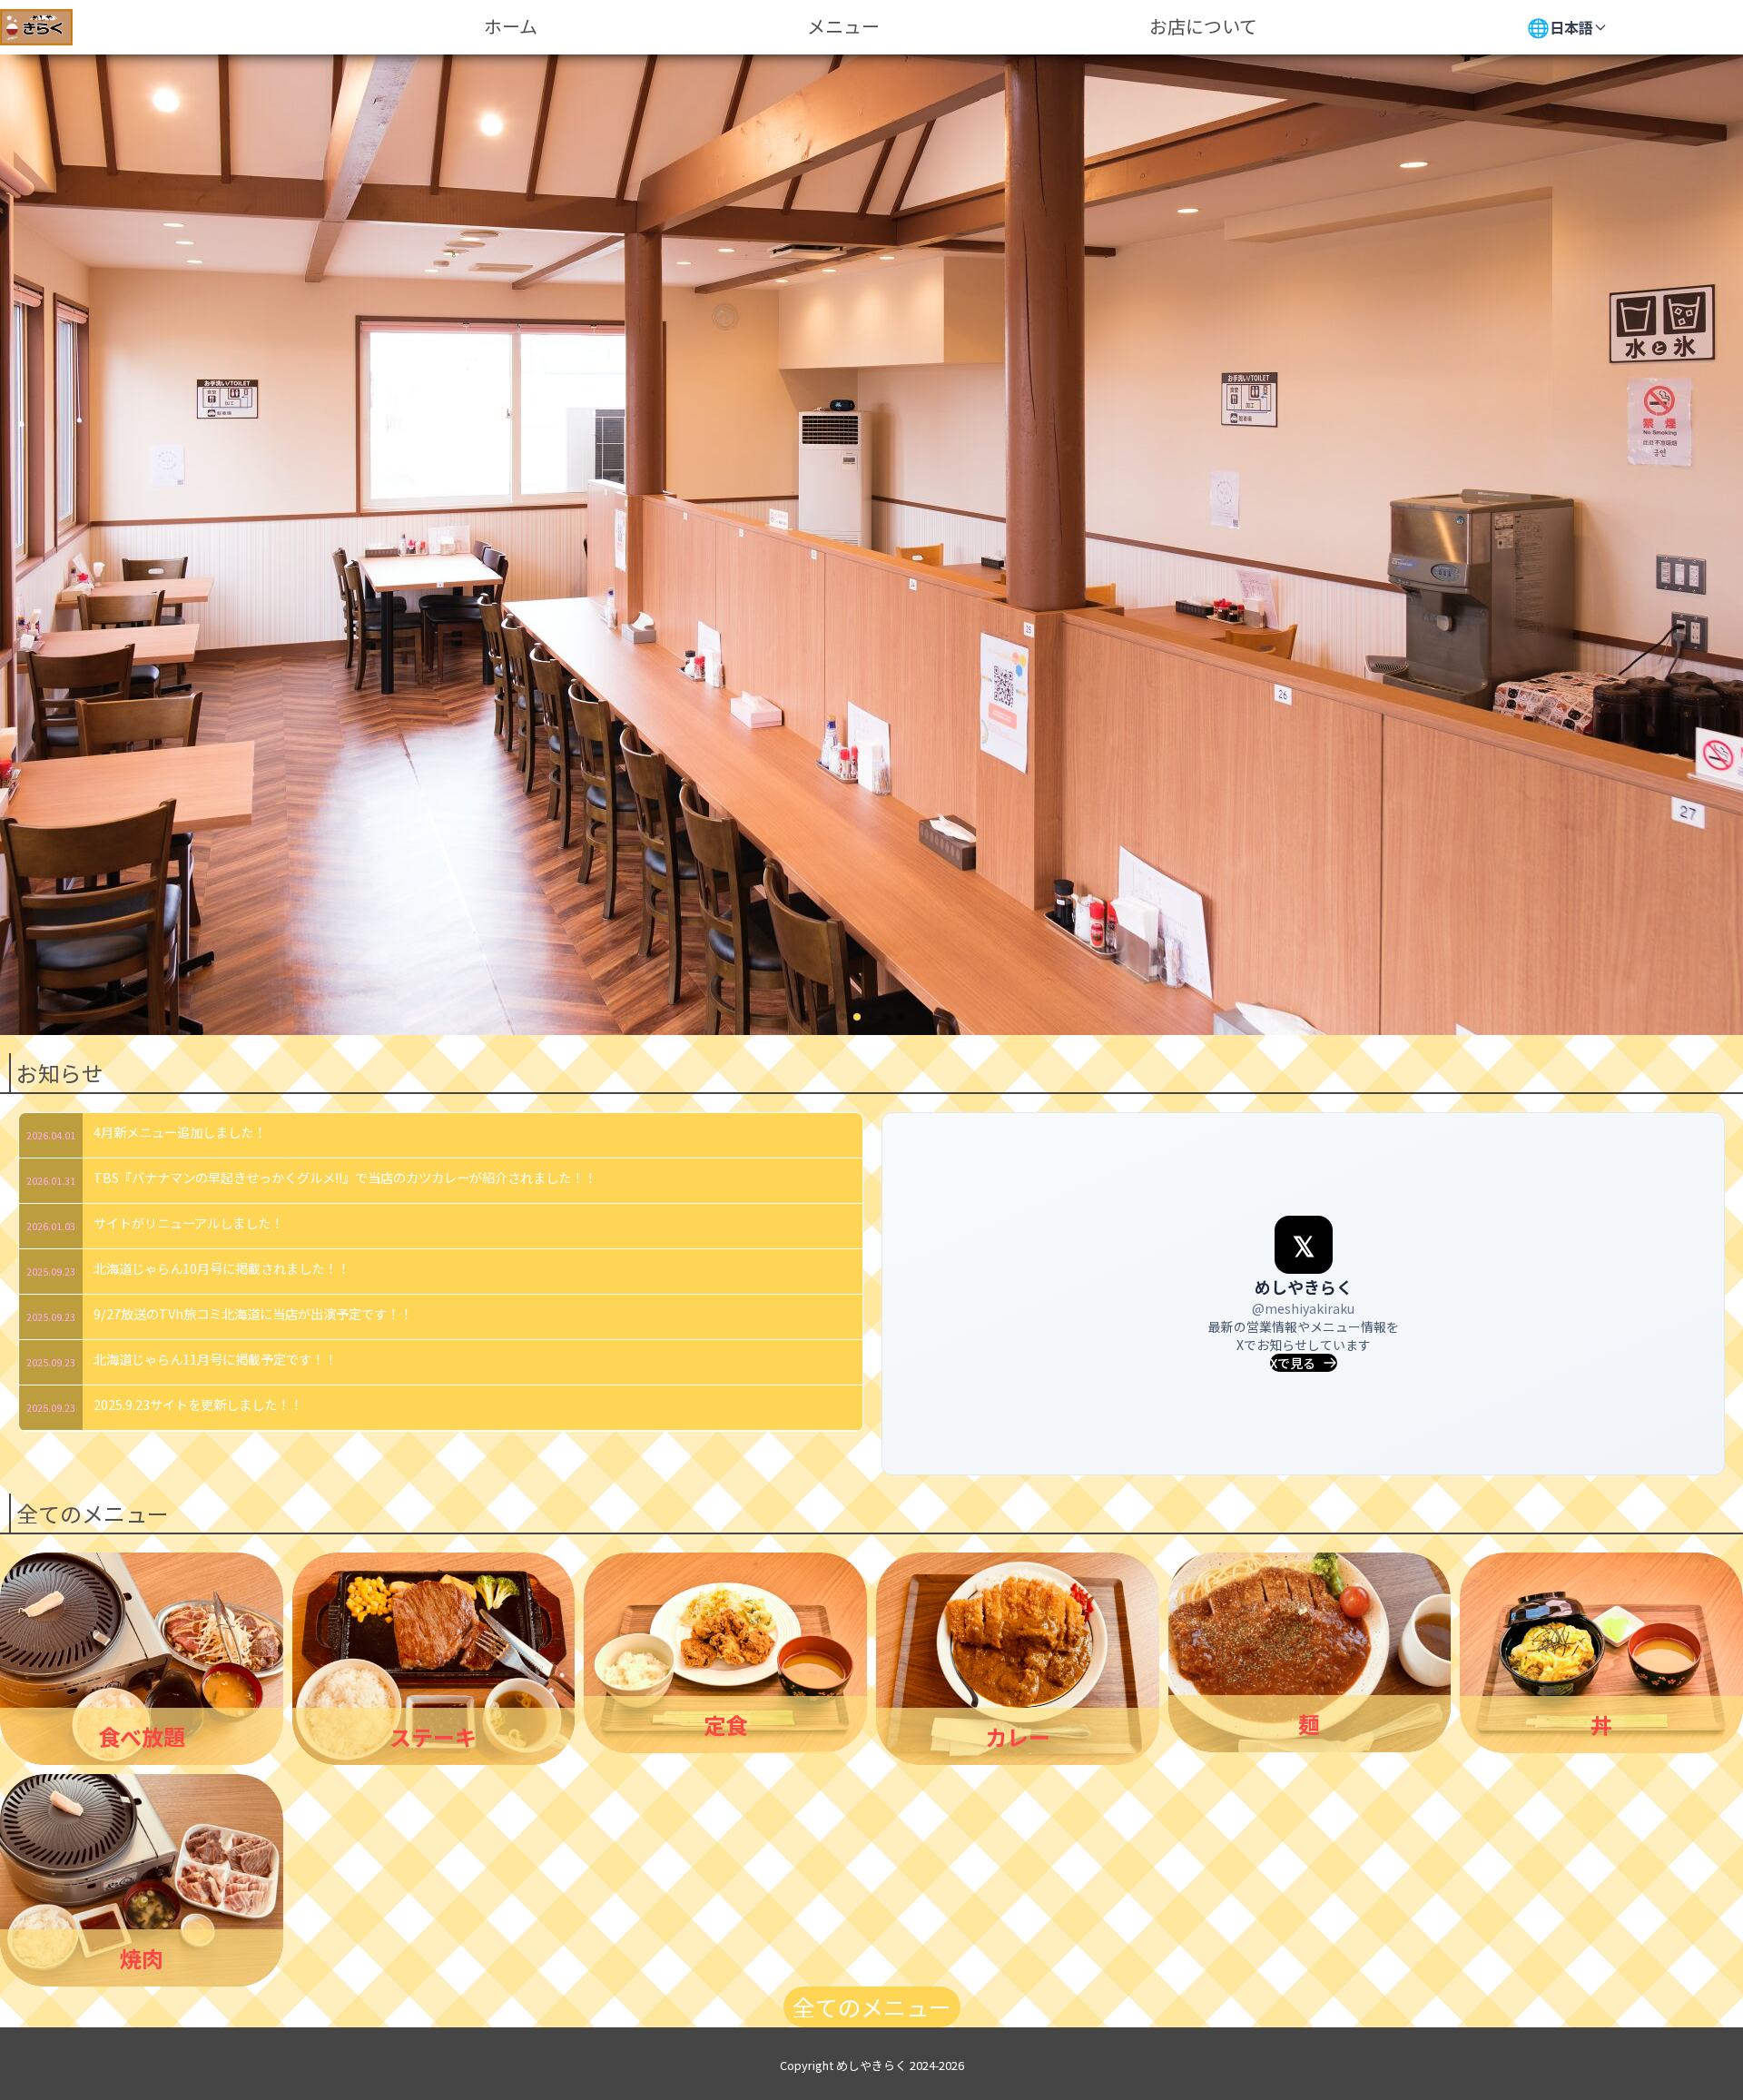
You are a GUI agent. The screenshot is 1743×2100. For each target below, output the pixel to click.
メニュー (843, 26)
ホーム (511, 26)
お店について (1203, 26)
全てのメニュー (872, 2006)
